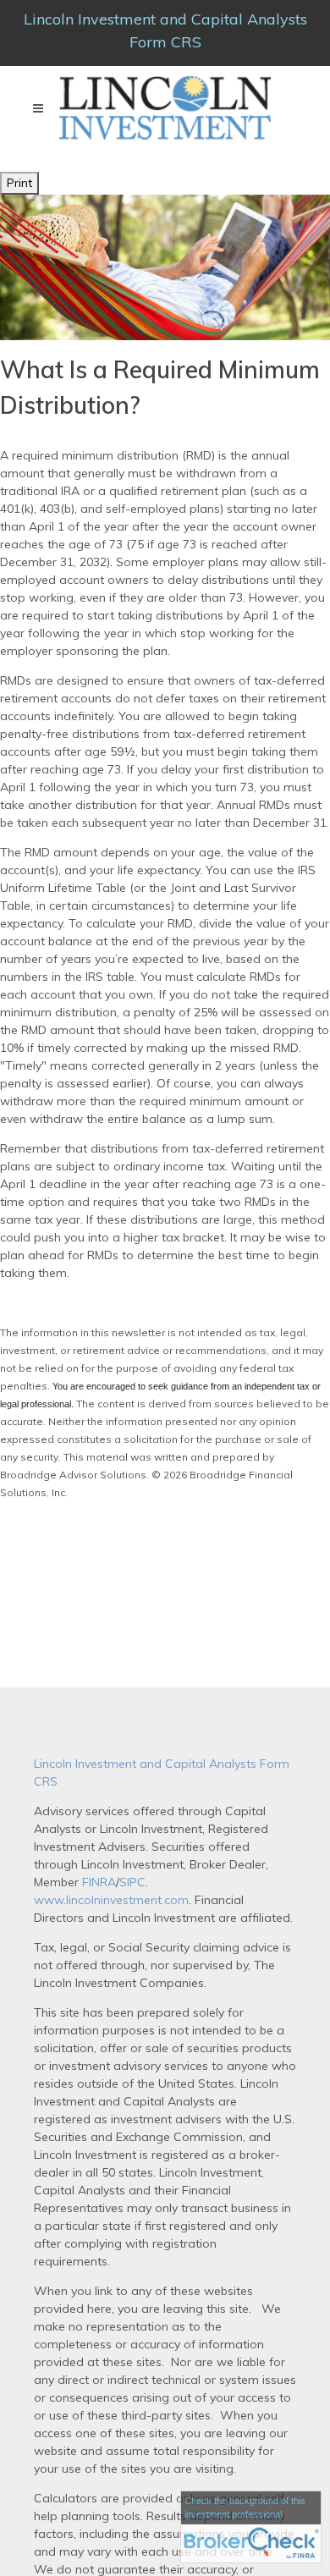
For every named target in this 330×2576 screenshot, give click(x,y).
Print (19, 183)
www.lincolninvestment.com (111, 1900)
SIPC (132, 1882)
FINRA (97, 1882)
